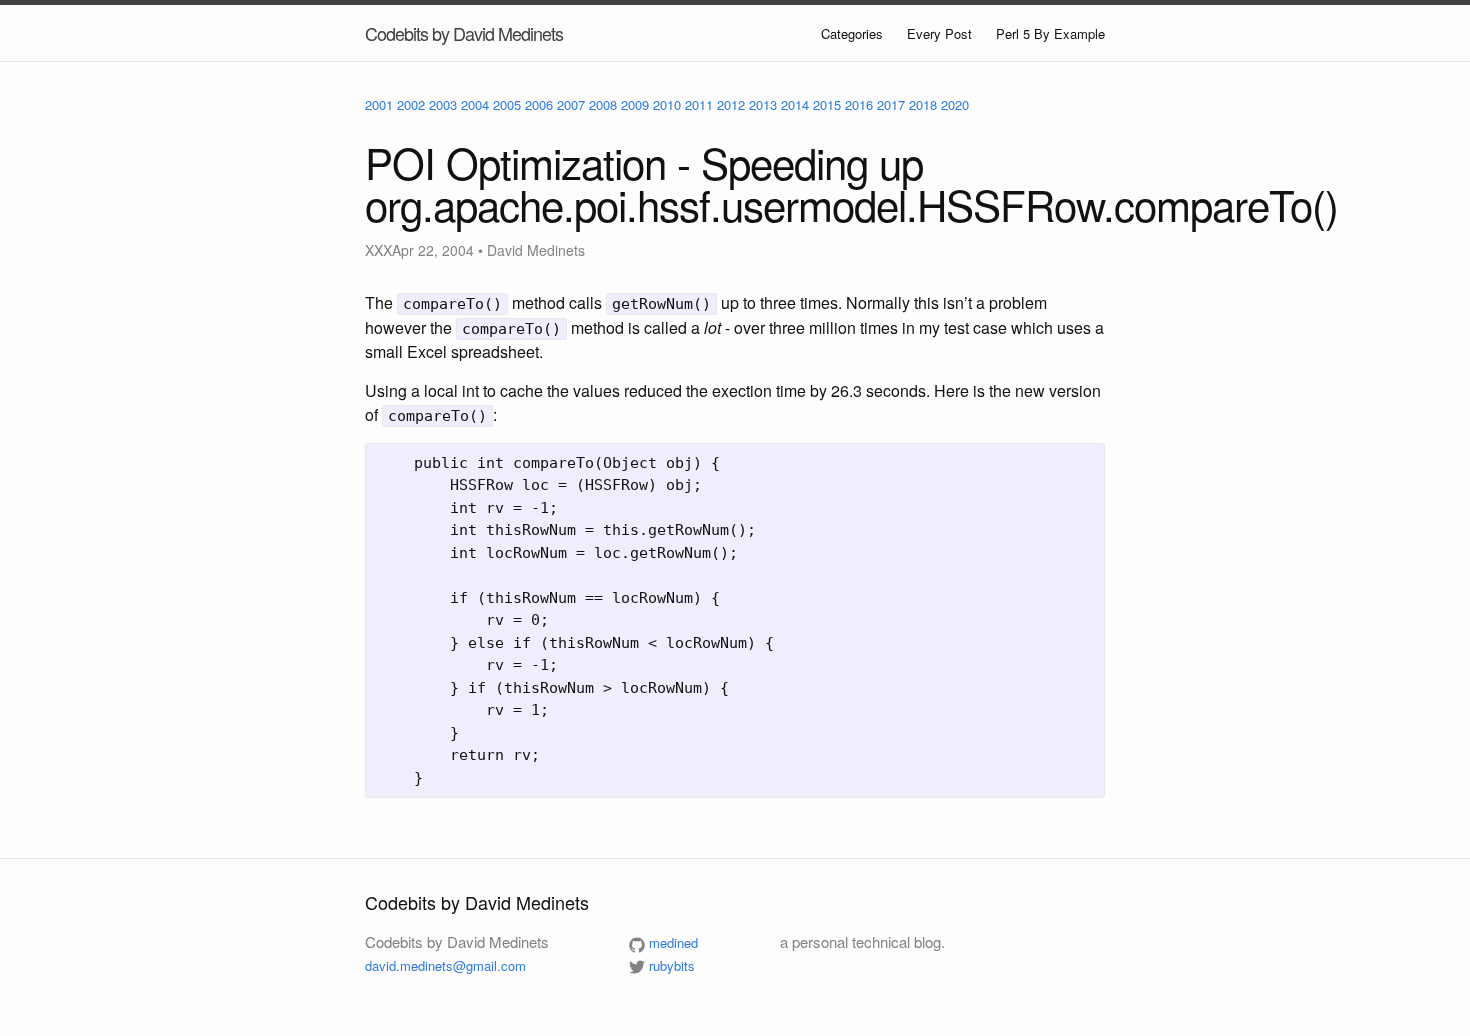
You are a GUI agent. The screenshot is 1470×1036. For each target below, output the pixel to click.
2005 (507, 104)
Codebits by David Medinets (464, 33)
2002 (411, 104)
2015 (827, 104)
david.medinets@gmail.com (445, 965)
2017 (891, 104)
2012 (731, 104)
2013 (763, 104)
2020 (955, 104)
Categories (852, 33)
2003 (443, 104)
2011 (699, 104)
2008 (603, 104)
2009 (635, 104)
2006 (539, 104)
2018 (923, 104)
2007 (571, 104)
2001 (379, 104)
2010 (667, 104)
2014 (795, 104)
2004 (475, 104)
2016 (859, 104)
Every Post (939, 33)
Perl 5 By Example (1050, 33)
